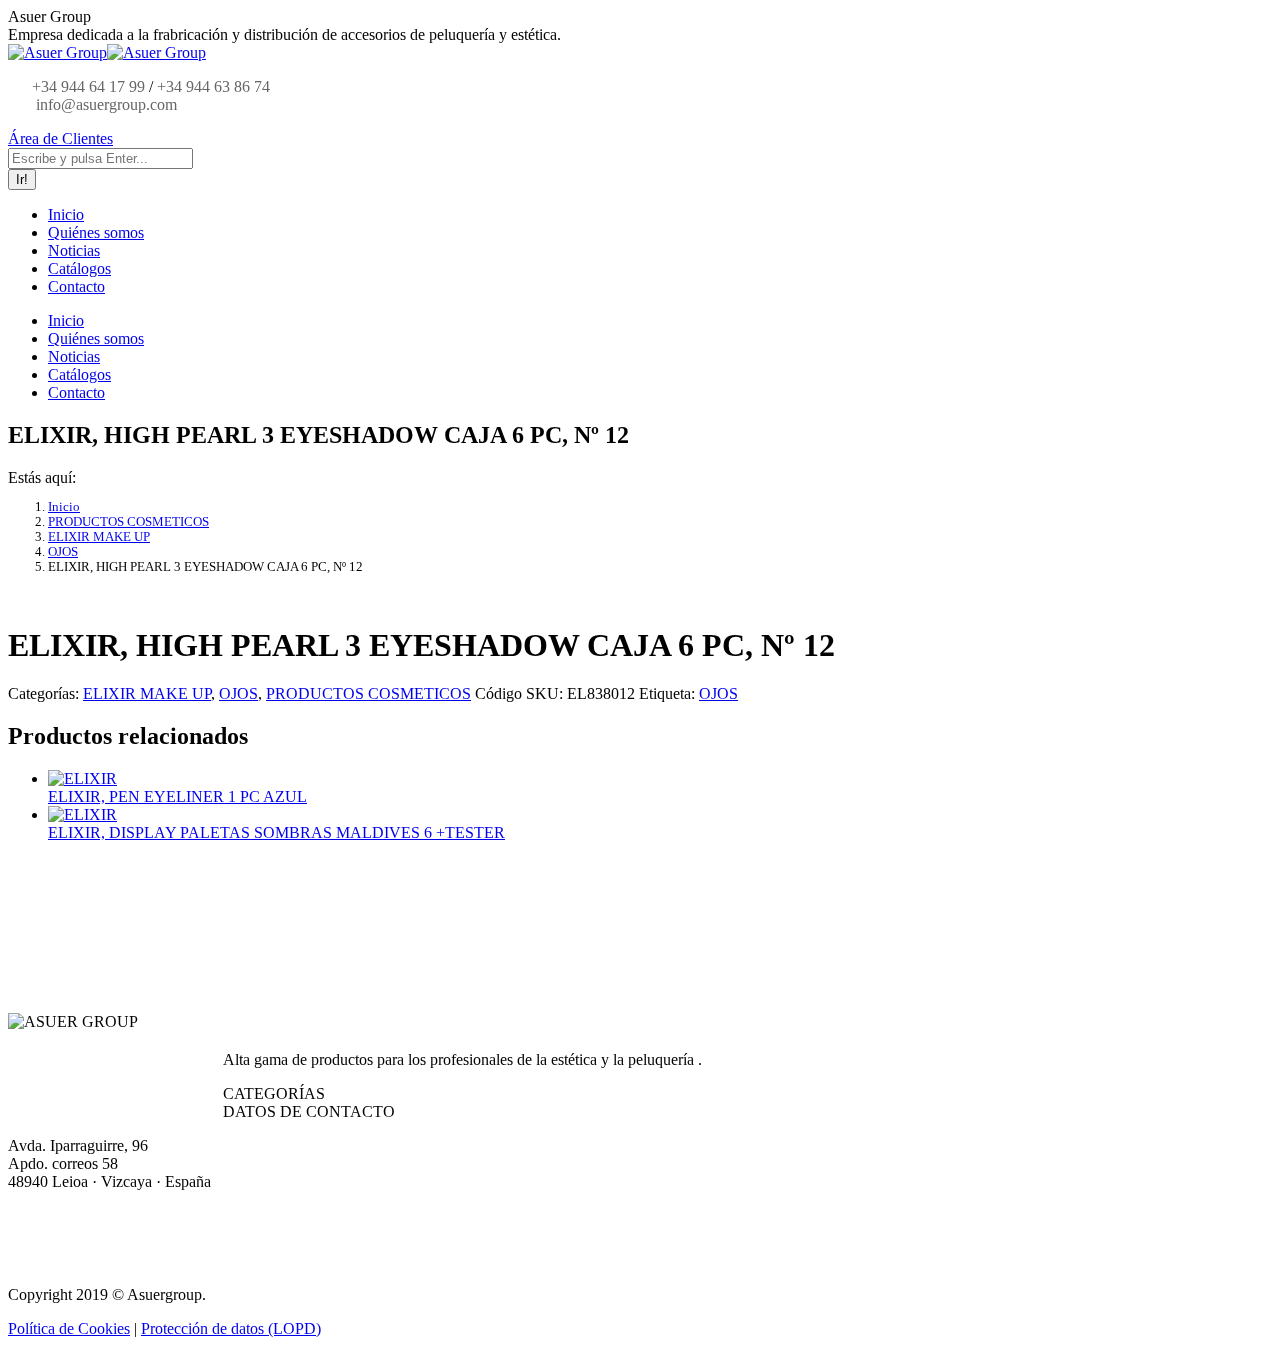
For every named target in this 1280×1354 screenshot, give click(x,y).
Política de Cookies (69, 1328)
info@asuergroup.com (104, 104)
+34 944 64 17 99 (88, 86)
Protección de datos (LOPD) (231, 1328)
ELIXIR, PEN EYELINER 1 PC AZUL (177, 796)
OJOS (238, 693)
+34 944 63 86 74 (213, 86)
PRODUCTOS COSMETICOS (368, 693)
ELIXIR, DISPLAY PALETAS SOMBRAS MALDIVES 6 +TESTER (276, 832)
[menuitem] (66, 214)
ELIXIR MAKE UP (147, 693)
